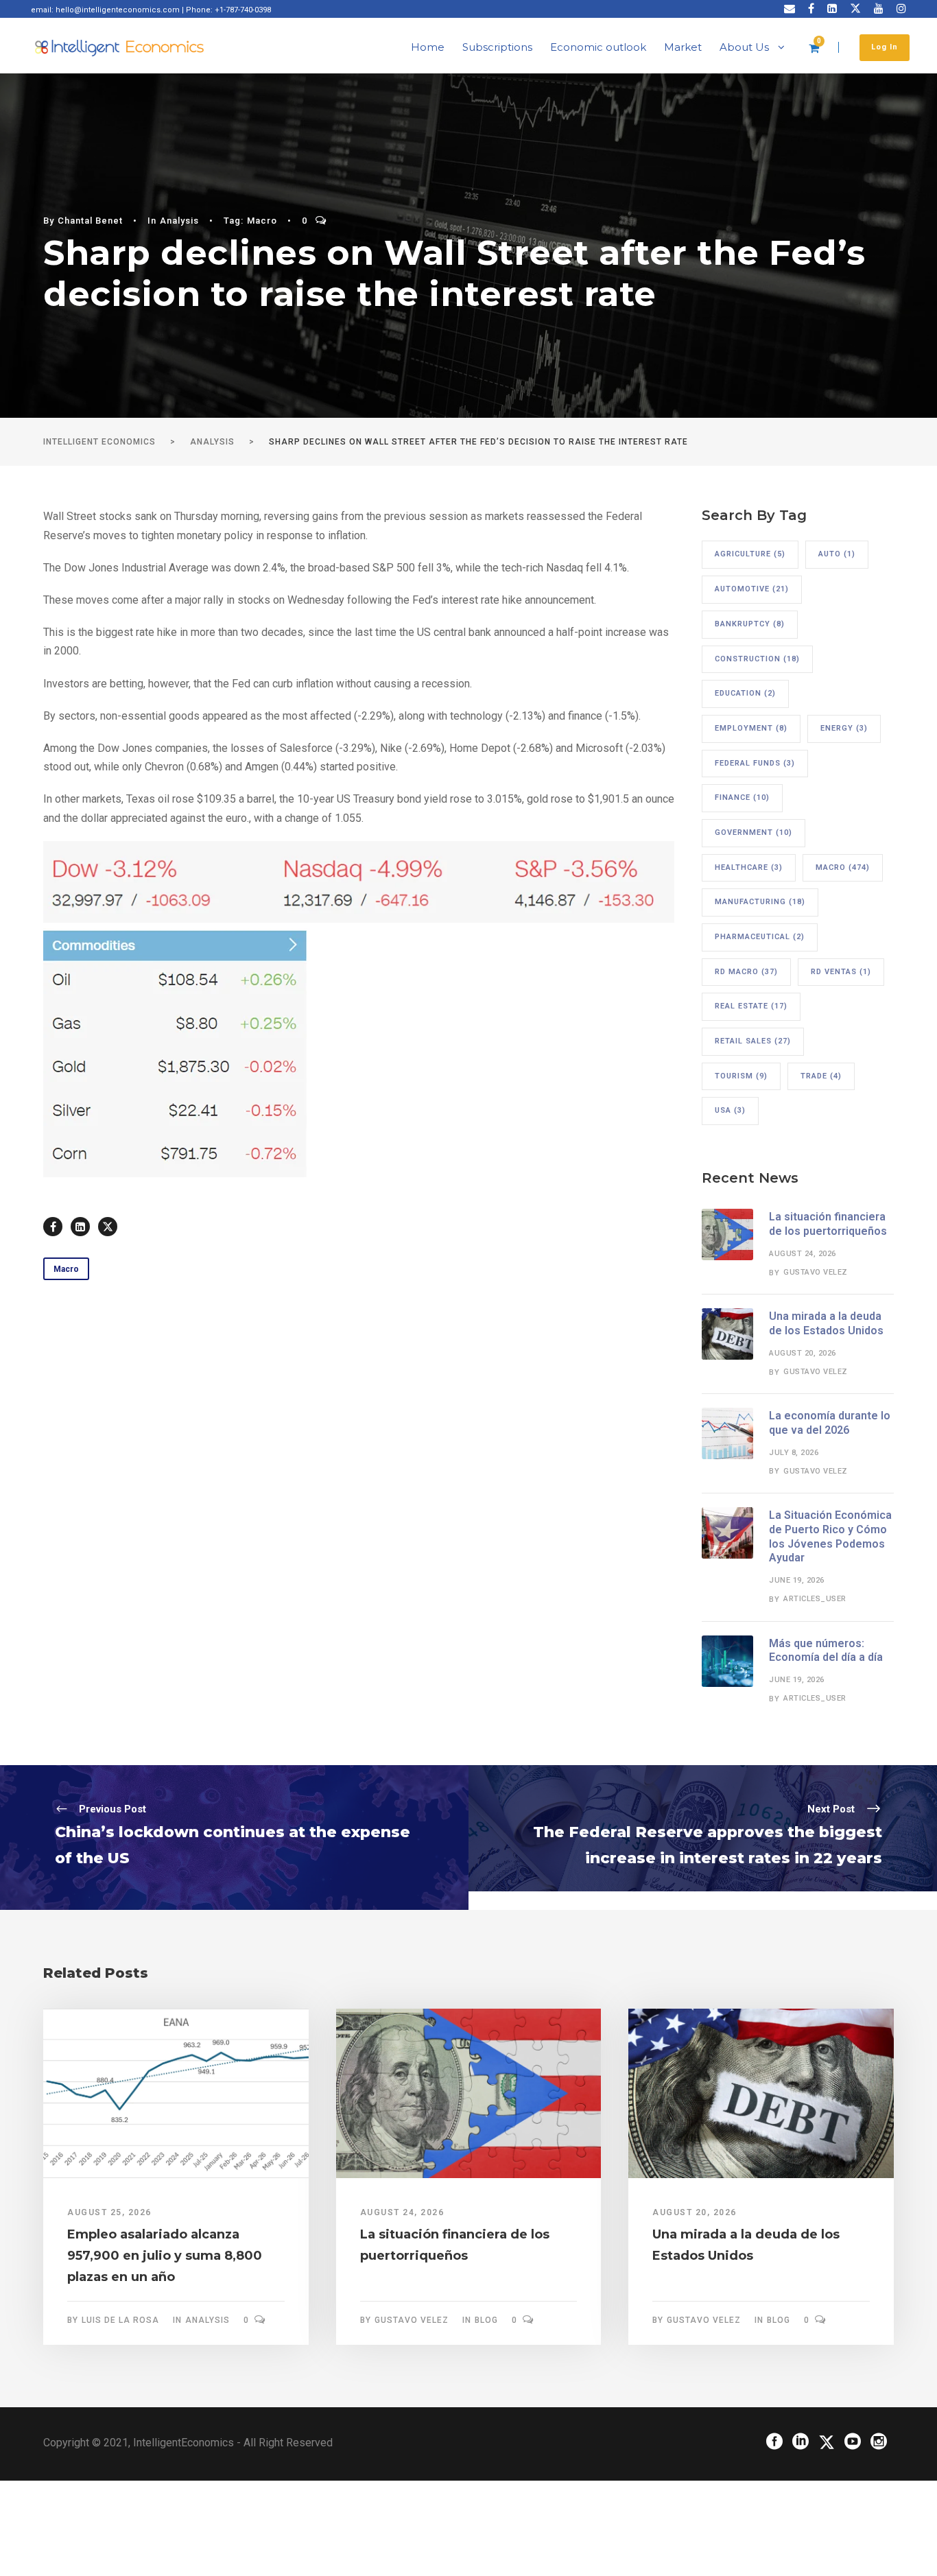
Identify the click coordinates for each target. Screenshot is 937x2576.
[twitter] (855, 9)
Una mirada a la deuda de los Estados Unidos (826, 1323)
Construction (757, 659)
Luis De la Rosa (120, 2320)
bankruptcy (750, 624)
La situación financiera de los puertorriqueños (828, 1224)
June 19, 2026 (797, 1580)
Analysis (179, 221)
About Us (744, 47)
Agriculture (750, 554)
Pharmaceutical (760, 937)
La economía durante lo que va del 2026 (830, 1423)
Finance (742, 797)
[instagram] (901, 9)
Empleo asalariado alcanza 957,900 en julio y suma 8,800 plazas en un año (165, 2255)
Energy (844, 728)
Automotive (752, 589)
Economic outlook (598, 47)
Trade (821, 1076)
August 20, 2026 (803, 1353)
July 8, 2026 (794, 1453)
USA (730, 1110)
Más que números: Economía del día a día (826, 1651)
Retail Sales (753, 1041)
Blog (486, 2320)
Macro (262, 221)
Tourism (741, 1076)
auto (837, 554)
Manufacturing (760, 902)
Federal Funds (755, 763)
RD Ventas (841, 972)
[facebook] (811, 9)
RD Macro (746, 972)
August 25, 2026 (109, 2212)
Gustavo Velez (816, 1272)
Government (754, 832)
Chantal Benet (90, 221)
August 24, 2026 (803, 1254)
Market (683, 47)
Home (428, 47)
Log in (885, 47)
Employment (751, 728)
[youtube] (879, 9)
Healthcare (749, 867)
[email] (790, 9)
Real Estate (751, 1006)
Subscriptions (497, 47)
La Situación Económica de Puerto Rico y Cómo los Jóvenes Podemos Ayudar (830, 1536)
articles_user (815, 1599)
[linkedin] (832, 9)
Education (745, 693)
